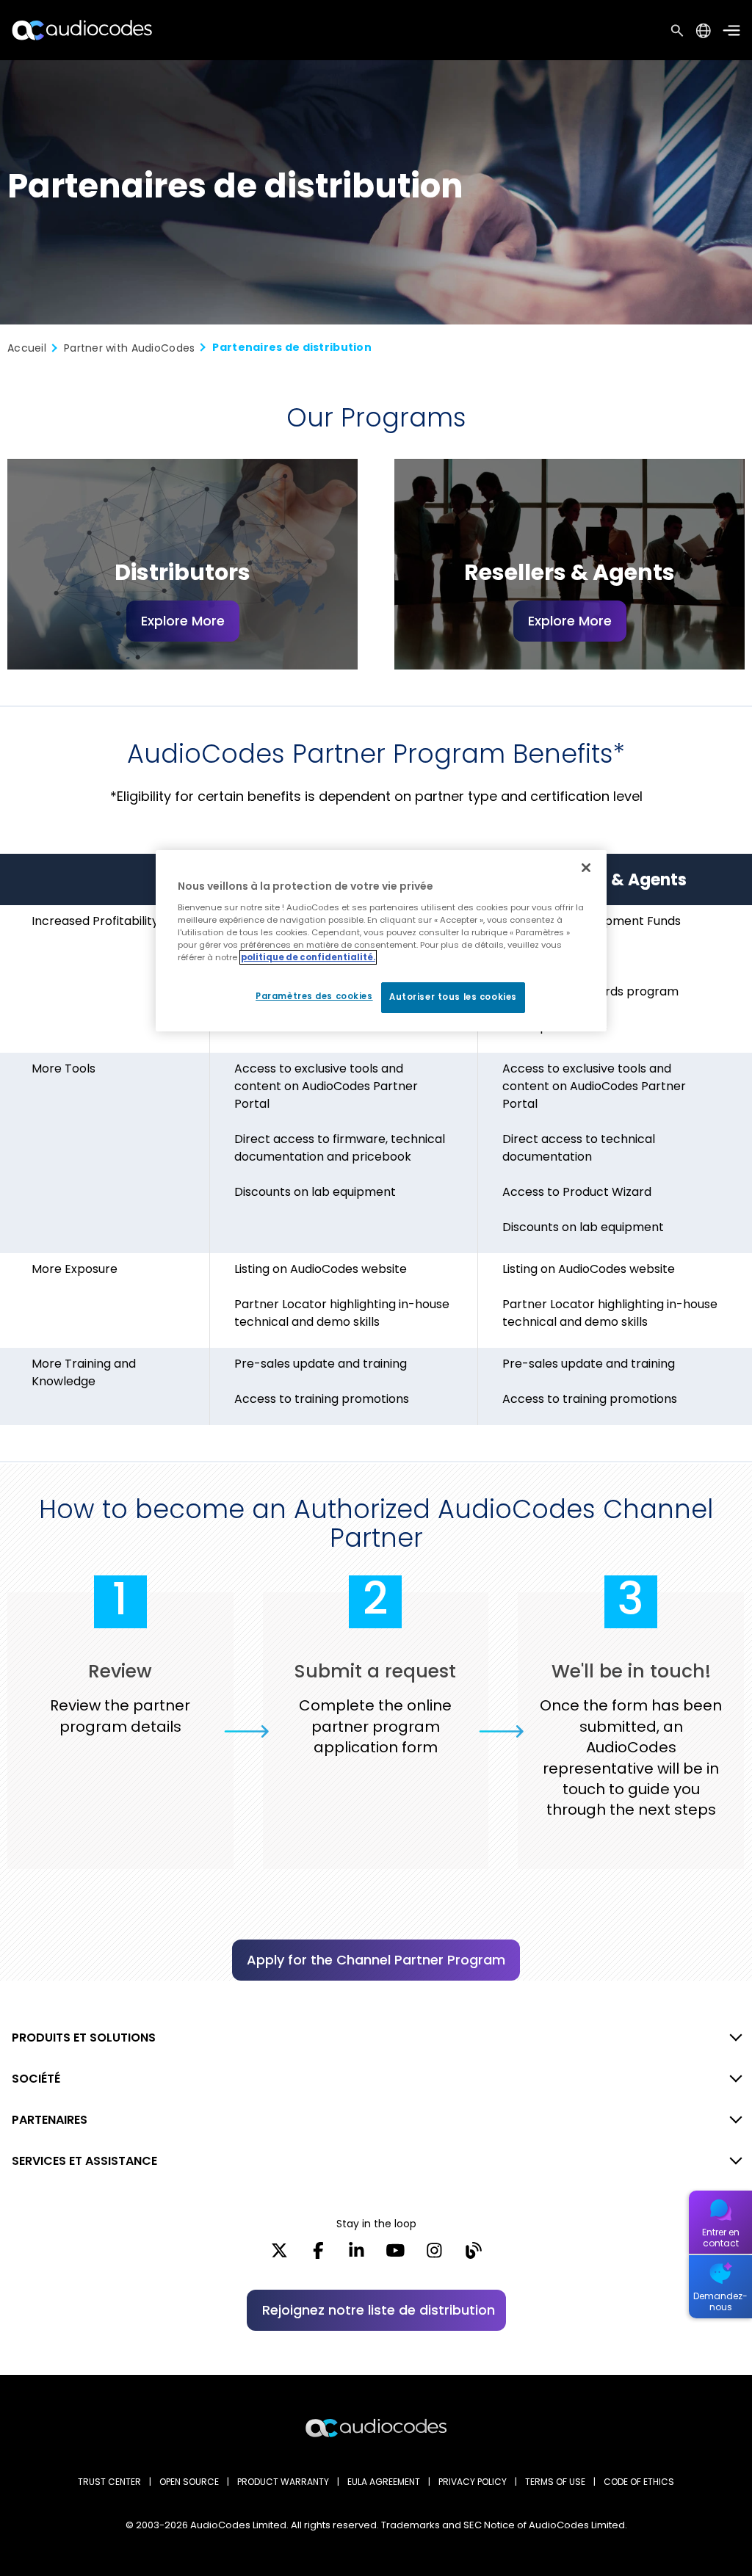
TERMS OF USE (555, 2482)
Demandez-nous (720, 2301)
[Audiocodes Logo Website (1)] (83, 30)
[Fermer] (586, 868)
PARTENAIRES (50, 2120)
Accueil (27, 348)
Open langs (703, 30)
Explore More (183, 621)
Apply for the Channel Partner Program (376, 1960)
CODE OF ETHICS (639, 2482)
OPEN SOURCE (189, 2482)
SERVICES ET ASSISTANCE (84, 2161)
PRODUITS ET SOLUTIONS (84, 2038)
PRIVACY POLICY (473, 2482)
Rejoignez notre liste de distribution (379, 2310)
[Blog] (473, 2255)
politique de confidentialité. (308, 957)
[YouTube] (395, 2255)
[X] (279, 2255)
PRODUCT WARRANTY (283, 2482)
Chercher (677, 30)
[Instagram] (434, 2255)
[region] (381, 941)
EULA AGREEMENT (384, 2482)
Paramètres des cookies (314, 996)
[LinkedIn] (357, 2255)
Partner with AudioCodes (129, 348)
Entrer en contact (721, 2238)
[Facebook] (318, 2255)
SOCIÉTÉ (36, 2079)
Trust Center (109, 2482)
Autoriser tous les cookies (453, 997)
